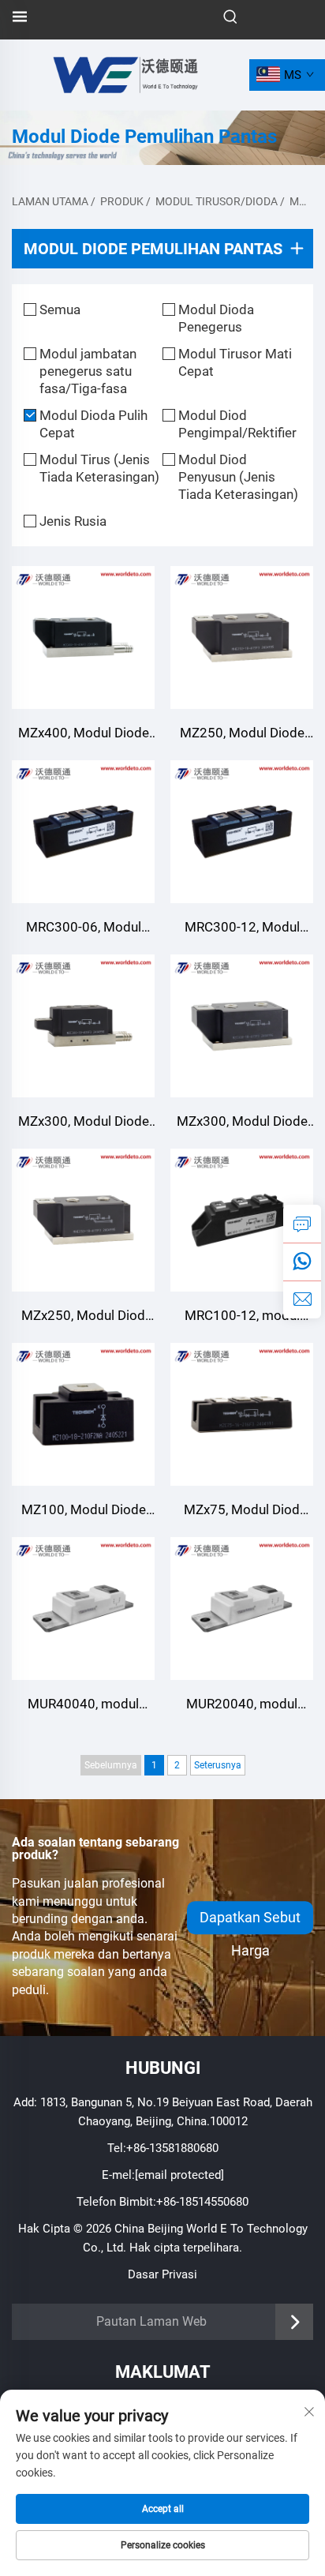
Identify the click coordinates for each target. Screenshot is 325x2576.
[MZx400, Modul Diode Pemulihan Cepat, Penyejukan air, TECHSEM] (83, 637)
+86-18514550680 (202, 2202)
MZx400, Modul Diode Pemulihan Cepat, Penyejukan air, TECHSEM (84, 735)
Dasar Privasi (162, 2274)
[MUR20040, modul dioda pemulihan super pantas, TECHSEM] (242, 1609)
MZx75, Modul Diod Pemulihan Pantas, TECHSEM (242, 1511)
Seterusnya (218, 1765)
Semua (60, 309)
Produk (122, 201)
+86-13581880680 (172, 2148)
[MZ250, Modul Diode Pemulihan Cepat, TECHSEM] (242, 637)
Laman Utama (50, 201)
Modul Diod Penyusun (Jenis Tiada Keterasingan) (238, 477)
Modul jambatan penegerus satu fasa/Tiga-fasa (88, 371)
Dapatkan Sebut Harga (250, 1922)
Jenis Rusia (73, 521)
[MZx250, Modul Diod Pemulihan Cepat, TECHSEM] (83, 1220)
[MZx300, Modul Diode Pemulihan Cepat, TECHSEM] (83, 1026)
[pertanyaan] (302, 1224)
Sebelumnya (111, 1765)
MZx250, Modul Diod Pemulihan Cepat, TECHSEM (83, 1317)
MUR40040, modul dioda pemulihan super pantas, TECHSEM (84, 1706)
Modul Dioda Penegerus (216, 318)
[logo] (124, 74)
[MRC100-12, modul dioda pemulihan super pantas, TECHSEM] (242, 1220)
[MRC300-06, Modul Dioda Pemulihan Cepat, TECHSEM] (83, 832)
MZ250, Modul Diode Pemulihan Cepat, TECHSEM (242, 735)
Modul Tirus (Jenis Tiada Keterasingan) (99, 468)
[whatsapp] (302, 1262)
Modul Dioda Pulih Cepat (93, 424)
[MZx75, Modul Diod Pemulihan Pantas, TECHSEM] (242, 1414)
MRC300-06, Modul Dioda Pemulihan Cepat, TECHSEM (83, 929)
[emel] (302, 1299)
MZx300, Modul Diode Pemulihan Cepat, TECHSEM (84, 1123)
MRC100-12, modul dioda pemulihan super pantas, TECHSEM (242, 1317)
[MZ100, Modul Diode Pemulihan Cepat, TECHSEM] (83, 1414)
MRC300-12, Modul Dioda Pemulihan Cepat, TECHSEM (242, 929)
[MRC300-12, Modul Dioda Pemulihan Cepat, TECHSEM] (242, 832)
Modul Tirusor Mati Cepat (235, 362)
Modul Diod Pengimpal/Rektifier (237, 424)
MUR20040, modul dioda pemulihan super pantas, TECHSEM (242, 1706)
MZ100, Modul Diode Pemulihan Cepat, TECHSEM (84, 1511)
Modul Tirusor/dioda (217, 201)
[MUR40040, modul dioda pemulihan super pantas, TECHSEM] (83, 1609)
